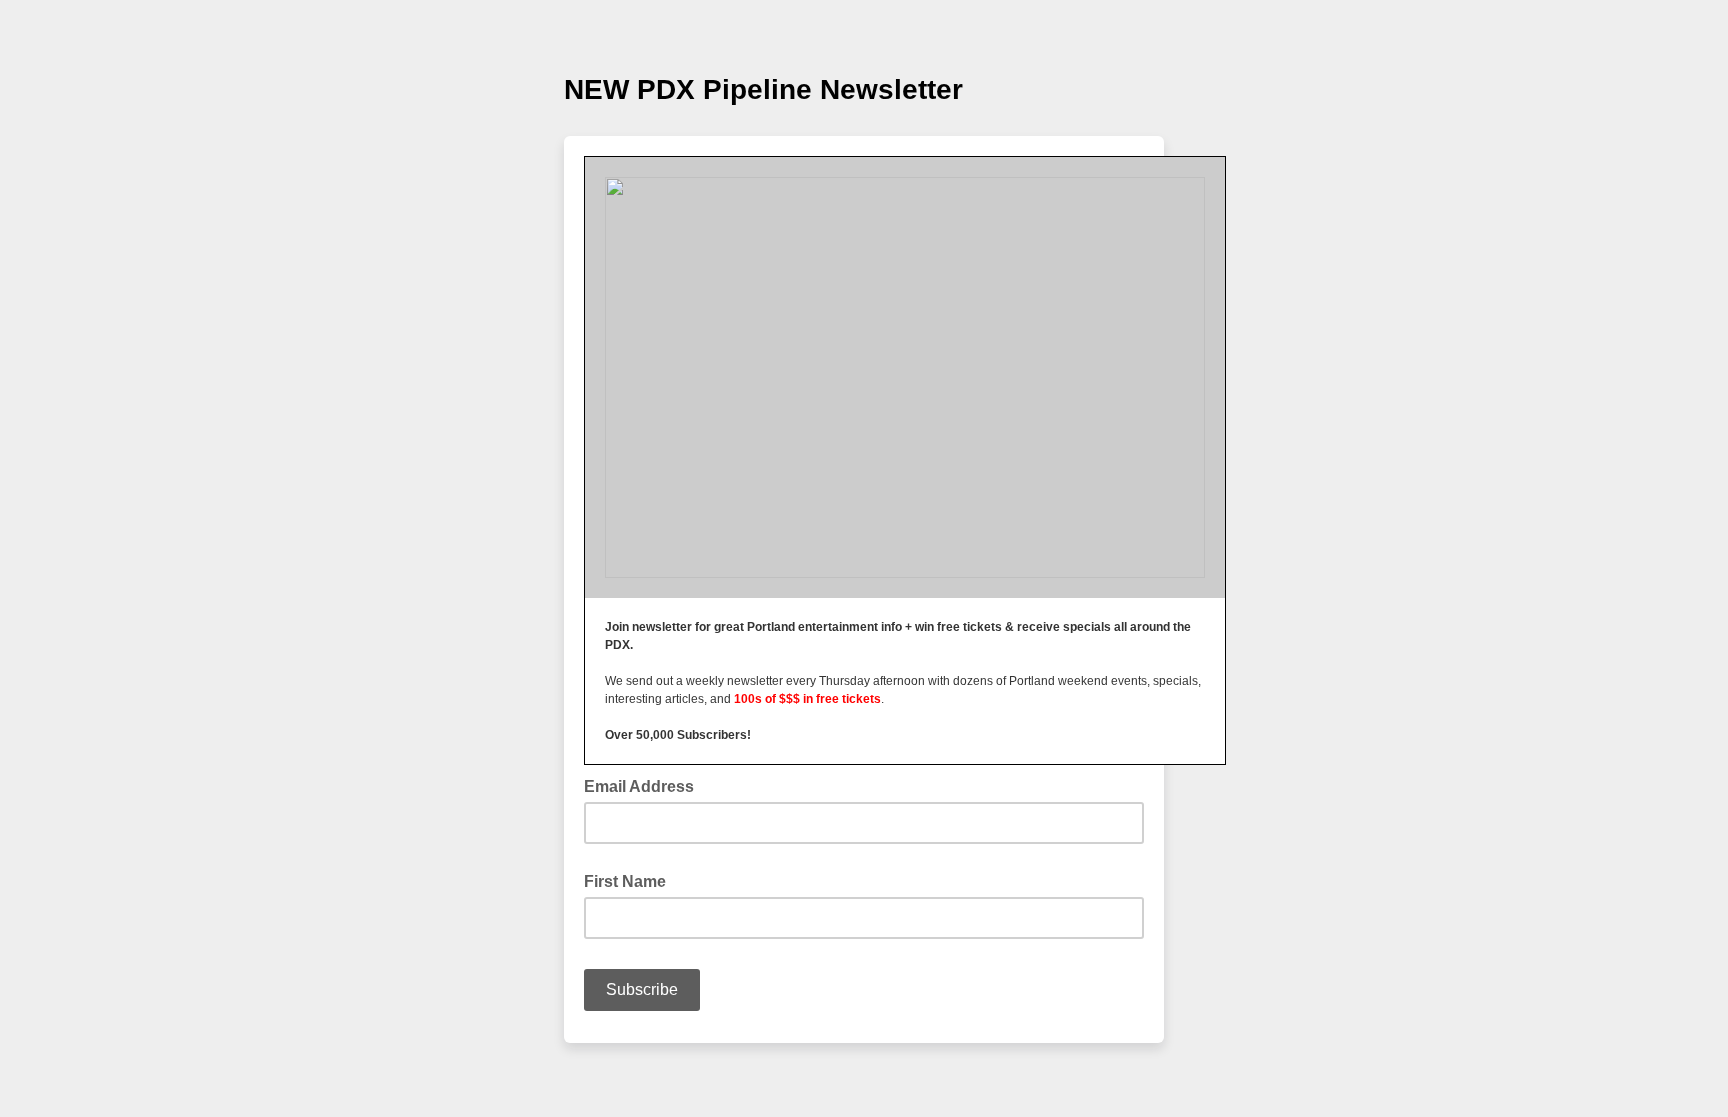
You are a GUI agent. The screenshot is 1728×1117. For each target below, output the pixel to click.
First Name (625, 881)
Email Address (645, 785)
